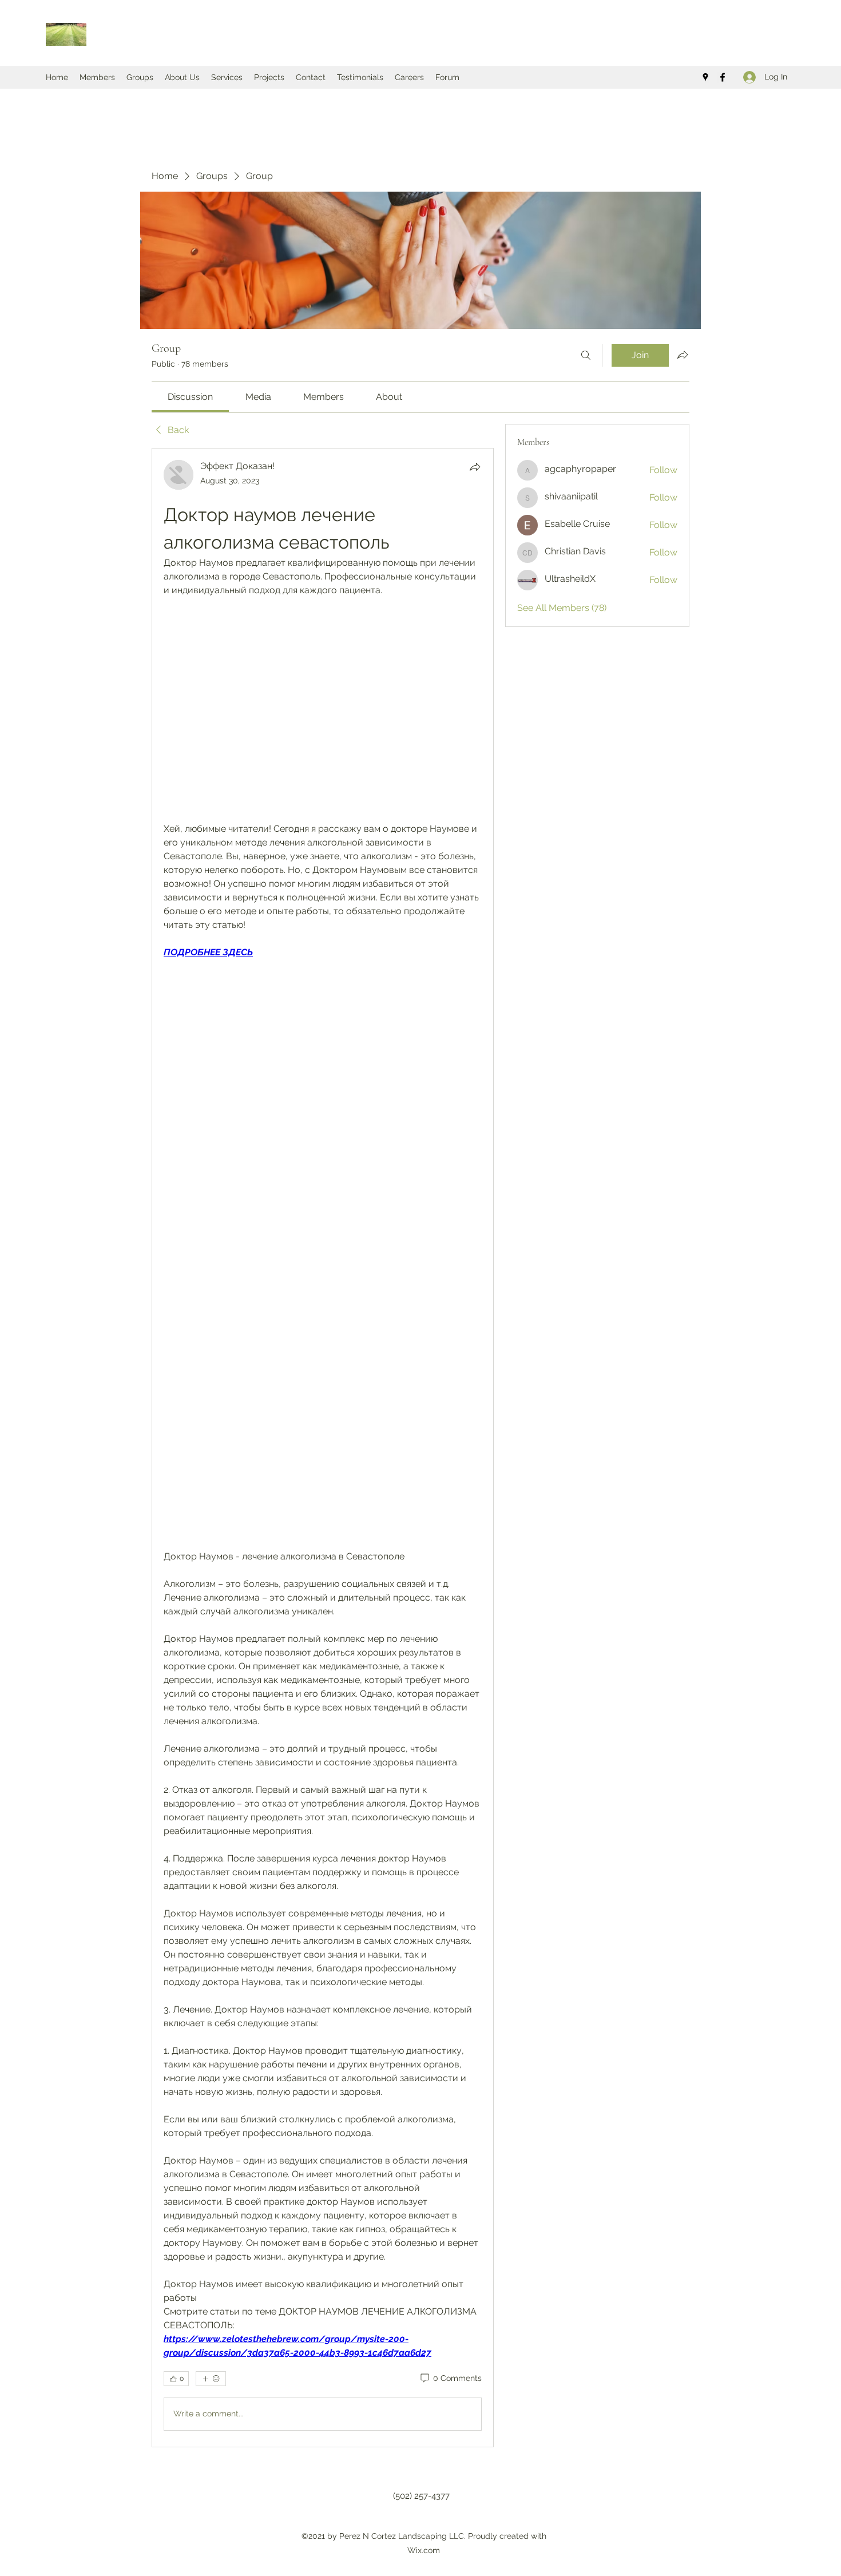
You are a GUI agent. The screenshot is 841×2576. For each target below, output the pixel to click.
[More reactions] (211, 2379)
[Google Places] (705, 77)
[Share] (475, 467)
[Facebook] (723, 77)
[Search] (586, 355)
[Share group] (683, 355)
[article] (323, 1448)
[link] (190, 397)
